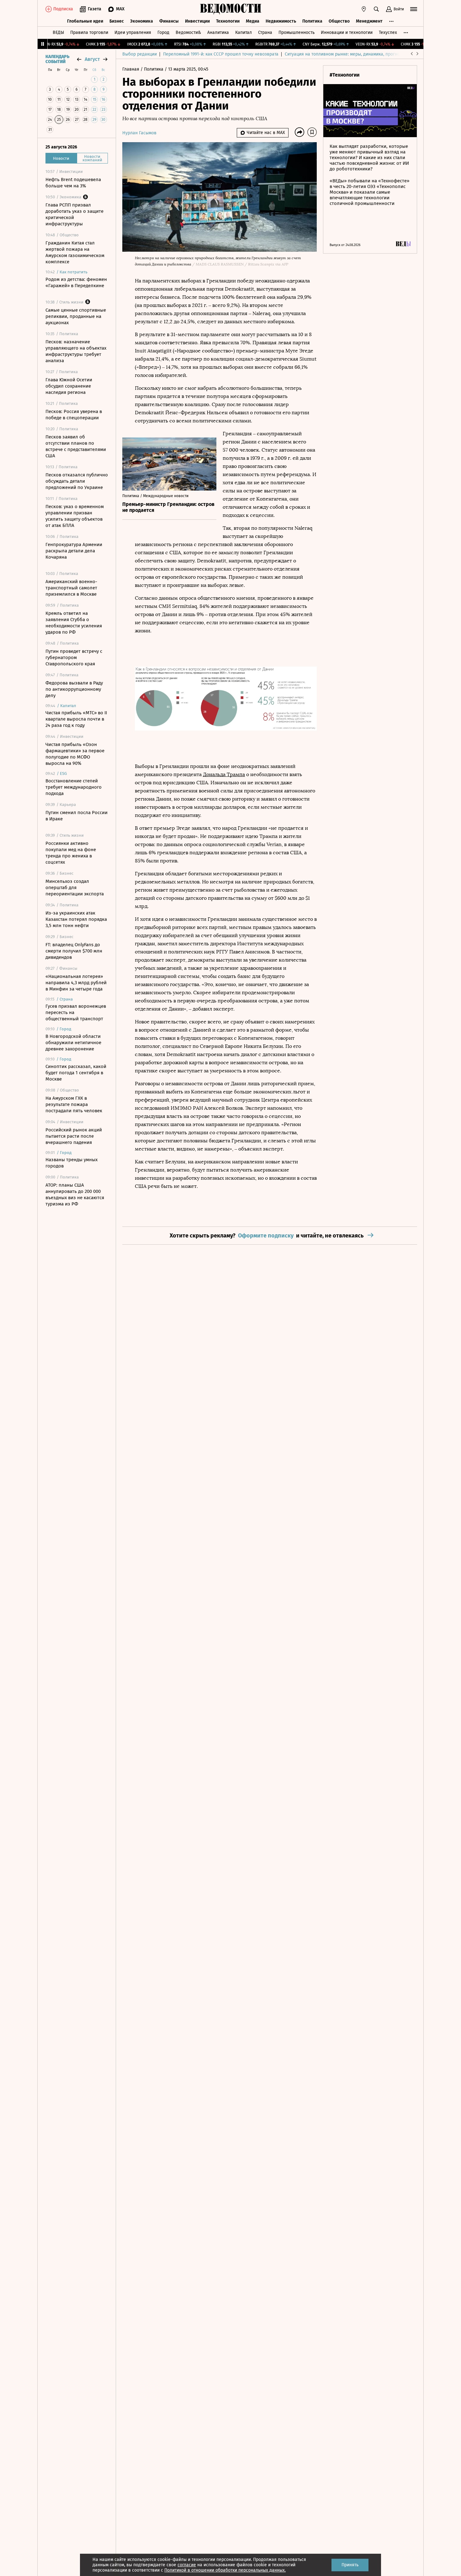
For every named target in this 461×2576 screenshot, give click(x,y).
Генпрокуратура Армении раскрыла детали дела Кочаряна (74, 551)
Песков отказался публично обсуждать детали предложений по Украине (77, 481)
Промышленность (297, 32)
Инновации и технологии (347, 32)
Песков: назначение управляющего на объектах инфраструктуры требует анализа (76, 351)
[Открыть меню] (414, 9)
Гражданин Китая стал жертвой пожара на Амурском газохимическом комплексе (75, 252)
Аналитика (218, 32)
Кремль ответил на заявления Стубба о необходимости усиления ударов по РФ (74, 623)
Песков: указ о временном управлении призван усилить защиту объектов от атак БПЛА (75, 516)
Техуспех (388, 32)
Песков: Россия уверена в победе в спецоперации (74, 415)
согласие (187, 2565)
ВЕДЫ (58, 32)
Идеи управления (133, 32)
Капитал (244, 32)
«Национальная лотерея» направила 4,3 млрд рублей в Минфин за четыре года (76, 983)
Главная (131, 69)
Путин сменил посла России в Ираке (77, 816)
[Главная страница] (230, 9)
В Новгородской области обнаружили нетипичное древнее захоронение (73, 1043)
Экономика (142, 21)
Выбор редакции (140, 54)
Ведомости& (188, 32)
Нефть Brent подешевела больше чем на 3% (73, 183)
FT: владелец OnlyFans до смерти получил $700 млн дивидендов (74, 951)
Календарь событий (57, 59)
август (92, 59)
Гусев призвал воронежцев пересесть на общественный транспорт (76, 1012)
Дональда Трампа (224, 774)
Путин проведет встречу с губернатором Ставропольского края (74, 657)
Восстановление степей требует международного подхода (74, 787)
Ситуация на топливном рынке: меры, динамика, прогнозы (345, 54)
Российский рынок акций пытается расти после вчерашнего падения (74, 1136)
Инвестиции (197, 21)
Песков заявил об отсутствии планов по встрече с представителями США (76, 446)
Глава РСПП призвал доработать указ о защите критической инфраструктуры (74, 214)
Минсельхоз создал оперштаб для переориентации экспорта (75, 888)
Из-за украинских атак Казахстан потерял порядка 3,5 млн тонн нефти (76, 919)
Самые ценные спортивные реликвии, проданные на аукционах (76, 316)
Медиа (253, 21)
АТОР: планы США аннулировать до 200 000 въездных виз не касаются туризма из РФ (75, 1194)
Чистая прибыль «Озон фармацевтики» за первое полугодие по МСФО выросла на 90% (75, 754)
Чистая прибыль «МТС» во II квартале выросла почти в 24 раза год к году (76, 719)
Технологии (228, 21)
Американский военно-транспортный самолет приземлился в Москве (71, 588)
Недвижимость (281, 21)
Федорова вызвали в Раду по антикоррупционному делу (74, 689)
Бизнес (117, 21)
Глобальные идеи (85, 21)
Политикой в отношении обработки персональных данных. (225, 2570)
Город (163, 32)
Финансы (169, 21)
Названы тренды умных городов (72, 1163)
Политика (312, 21)
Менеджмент (369, 21)
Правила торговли (89, 32)
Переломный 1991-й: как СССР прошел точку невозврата (221, 54)
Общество (339, 21)
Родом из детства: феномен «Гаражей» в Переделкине (76, 282)
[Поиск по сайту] (376, 9)
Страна (265, 32)
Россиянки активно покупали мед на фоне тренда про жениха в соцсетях (71, 853)
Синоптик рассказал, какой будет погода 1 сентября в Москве (76, 1073)
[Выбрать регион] (364, 9)
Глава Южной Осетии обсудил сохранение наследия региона (69, 386)
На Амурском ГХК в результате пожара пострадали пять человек (74, 1104)
